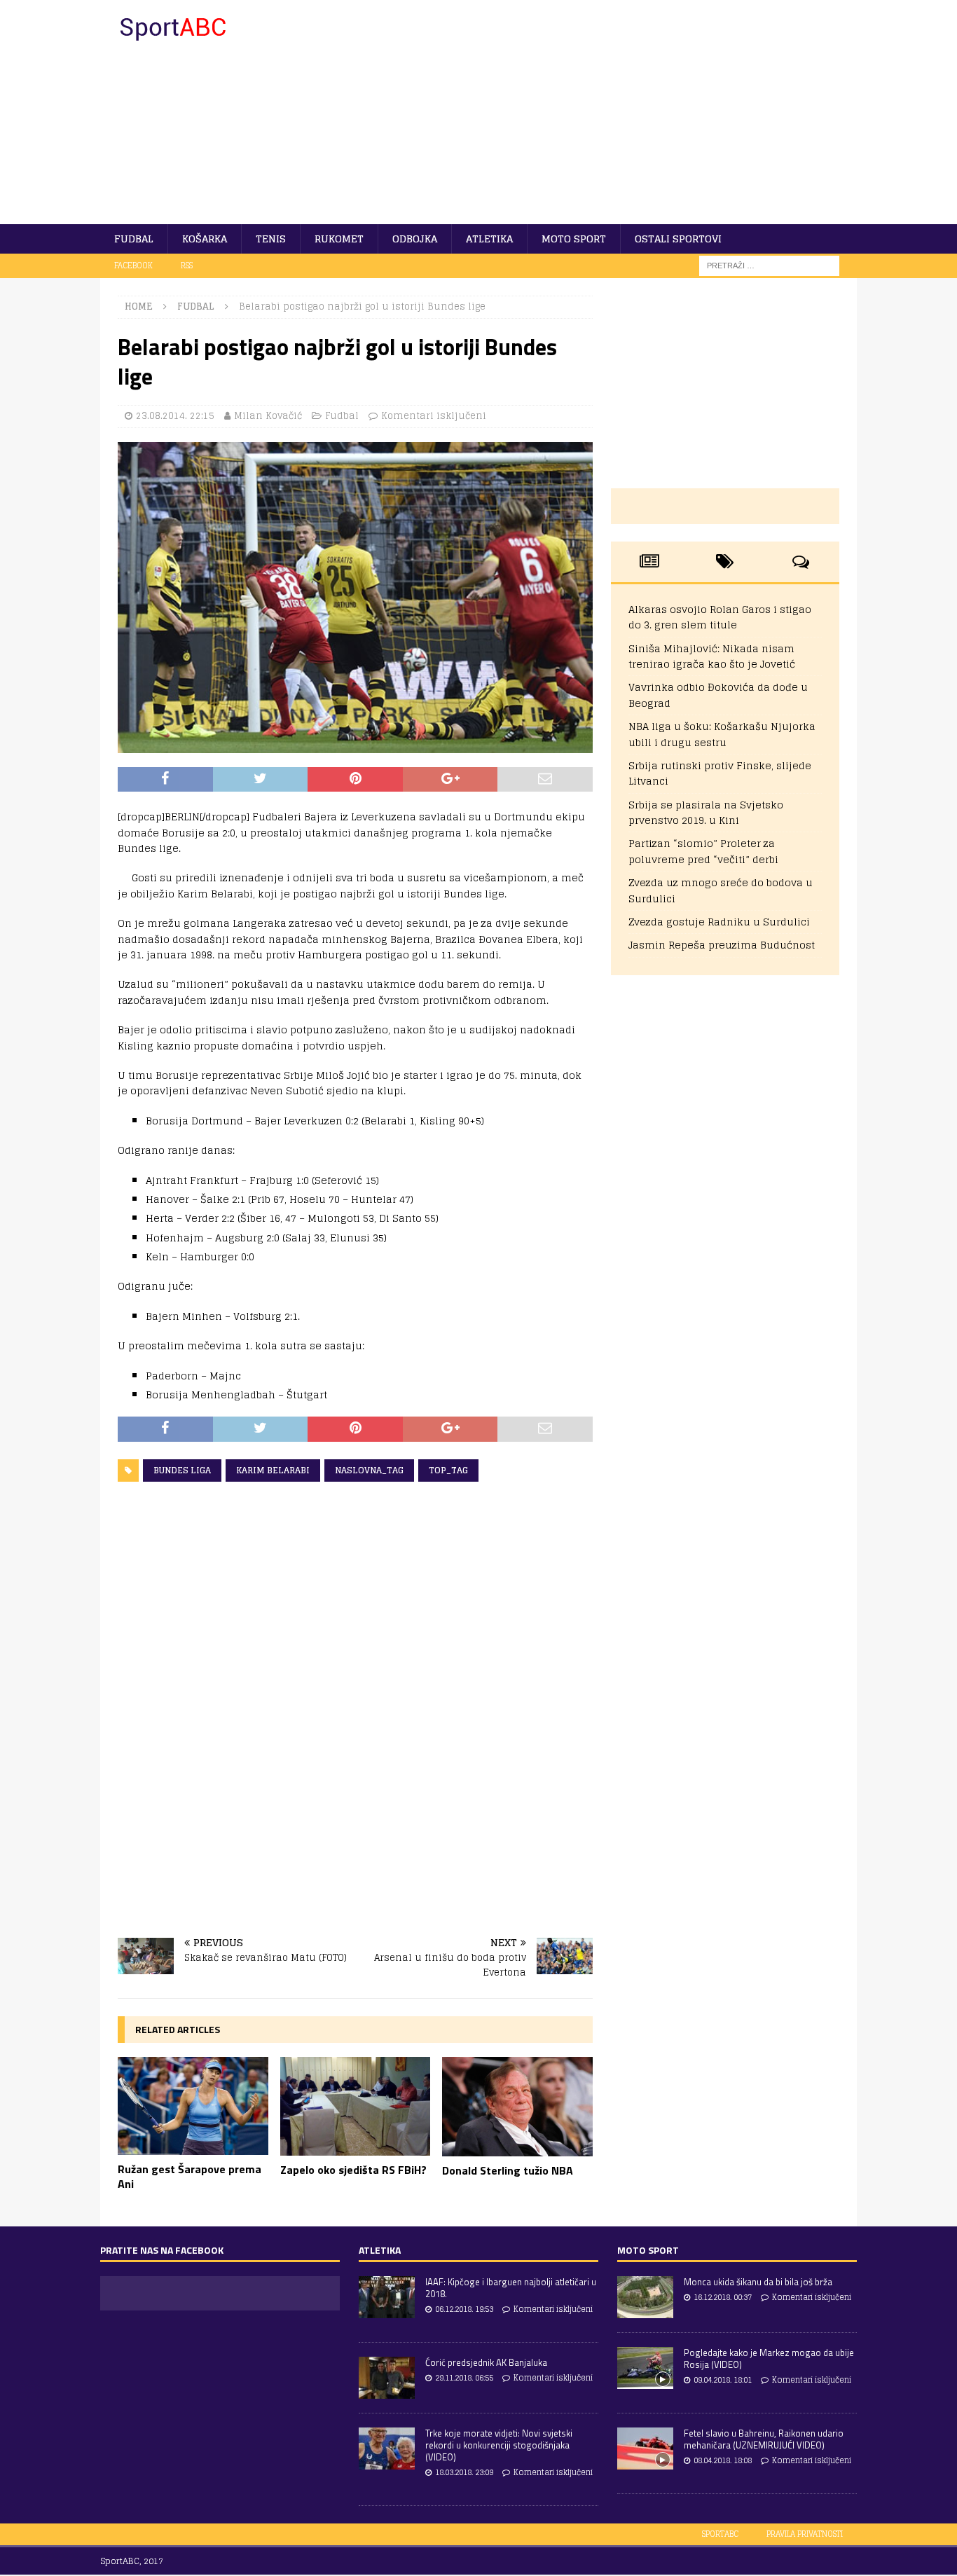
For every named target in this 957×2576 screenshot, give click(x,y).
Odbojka (415, 239)
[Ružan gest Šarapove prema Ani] (193, 2106)
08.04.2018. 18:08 (723, 2460)
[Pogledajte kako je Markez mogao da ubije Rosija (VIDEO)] (645, 2368)
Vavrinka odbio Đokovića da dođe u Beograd (718, 695)
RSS (187, 266)
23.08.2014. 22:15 (175, 416)
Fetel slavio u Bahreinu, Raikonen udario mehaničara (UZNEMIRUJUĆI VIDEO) (764, 2439)
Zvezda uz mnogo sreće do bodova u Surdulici (721, 890)
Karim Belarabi (273, 1470)
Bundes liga (182, 1470)
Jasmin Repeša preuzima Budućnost (722, 945)
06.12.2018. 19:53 (464, 2309)
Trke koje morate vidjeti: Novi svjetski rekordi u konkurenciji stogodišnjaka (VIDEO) (499, 2445)
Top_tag (448, 1470)
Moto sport (574, 239)
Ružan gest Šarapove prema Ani (190, 2176)
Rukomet (339, 239)
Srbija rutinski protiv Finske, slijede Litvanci (720, 773)
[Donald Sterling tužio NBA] (517, 2107)
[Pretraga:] (769, 265)
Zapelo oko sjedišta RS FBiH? (353, 2170)
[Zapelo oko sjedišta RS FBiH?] (356, 2106)
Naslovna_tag (369, 1470)
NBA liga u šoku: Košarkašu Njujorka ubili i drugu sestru (722, 734)
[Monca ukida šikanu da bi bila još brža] (645, 2297)
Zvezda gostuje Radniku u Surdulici (719, 922)
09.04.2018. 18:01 (723, 2380)
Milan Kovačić (268, 416)
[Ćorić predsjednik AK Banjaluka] (387, 2378)
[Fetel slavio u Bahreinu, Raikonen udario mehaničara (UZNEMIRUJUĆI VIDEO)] (645, 2448)
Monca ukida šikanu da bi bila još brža (758, 2282)
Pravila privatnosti (805, 2534)
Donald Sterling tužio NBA (508, 2170)
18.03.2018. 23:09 (464, 2472)
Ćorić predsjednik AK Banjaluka (486, 2362)
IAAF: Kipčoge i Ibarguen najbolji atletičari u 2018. (511, 2288)
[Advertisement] (601, 112)
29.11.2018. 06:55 (464, 2378)
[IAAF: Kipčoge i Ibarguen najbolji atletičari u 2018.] (387, 2297)
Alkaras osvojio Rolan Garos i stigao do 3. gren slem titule (720, 617)
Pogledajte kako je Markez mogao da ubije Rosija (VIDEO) (769, 2358)
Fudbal (134, 239)
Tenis (271, 239)
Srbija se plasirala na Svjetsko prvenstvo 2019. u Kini (706, 812)
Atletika (489, 239)
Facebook (133, 266)
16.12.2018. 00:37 (723, 2297)
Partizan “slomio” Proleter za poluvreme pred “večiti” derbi (703, 851)
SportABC (720, 2534)
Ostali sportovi (678, 239)
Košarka (205, 239)
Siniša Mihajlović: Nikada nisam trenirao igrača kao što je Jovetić (712, 656)
